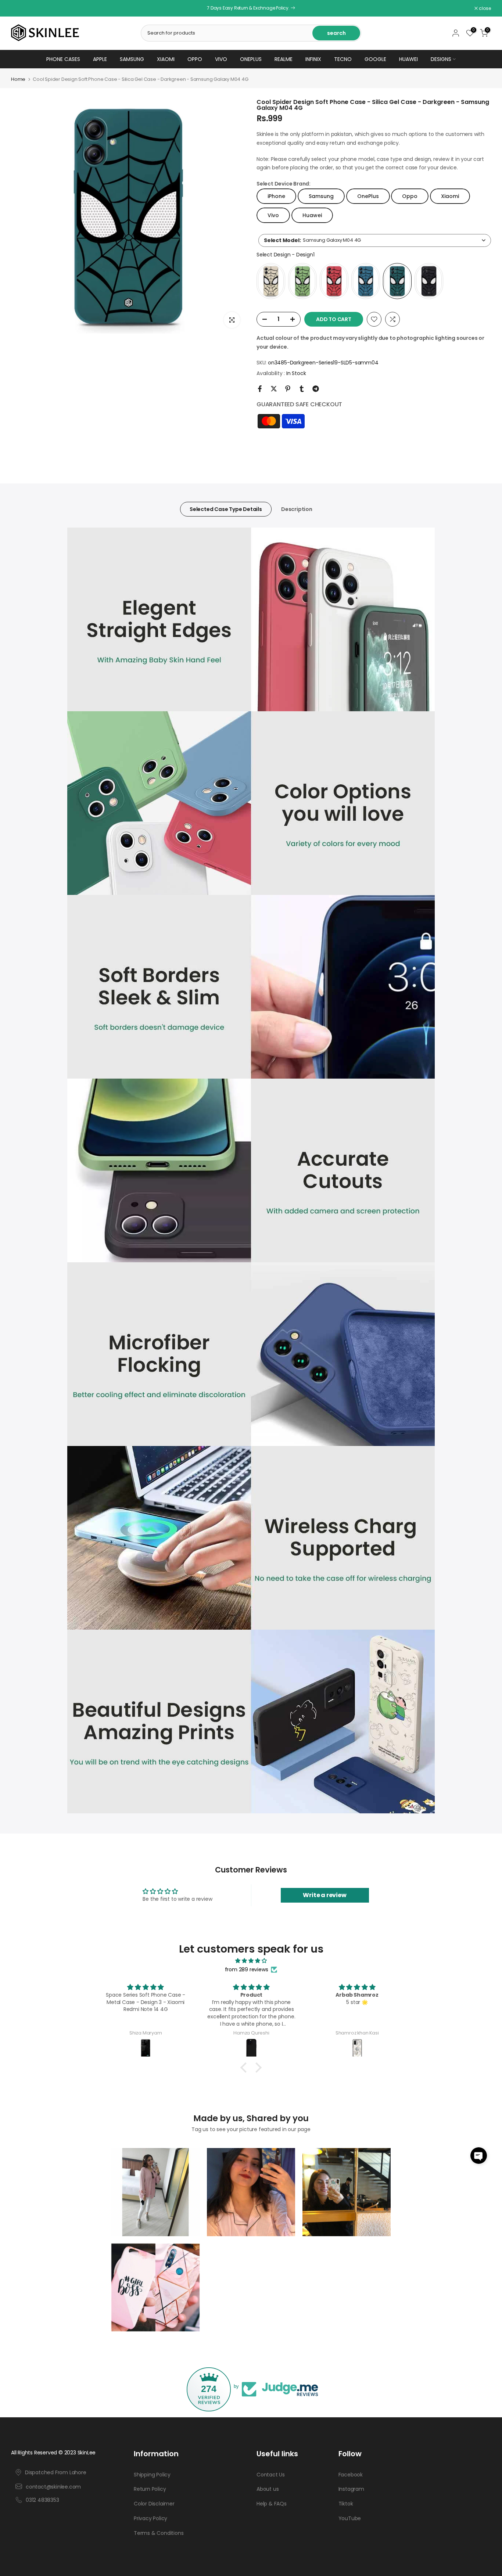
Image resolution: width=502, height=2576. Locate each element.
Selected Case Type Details (226, 509)
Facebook (351, 2475)
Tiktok (346, 2504)
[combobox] (375, 240)
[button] (479, 2156)
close (21, 8)
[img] (251, 1961)
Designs (441, 59)
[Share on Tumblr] (302, 389)
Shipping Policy (152, 2475)
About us (268, 2489)
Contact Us (271, 2475)
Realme (284, 59)
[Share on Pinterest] (288, 389)
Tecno (343, 59)
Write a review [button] (324, 1895)
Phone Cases (63, 59)
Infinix (313, 59)
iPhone (276, 196)
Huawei (408, 59)
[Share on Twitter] (274, 389)
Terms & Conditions (159, 2533)
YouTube (350, 2519)
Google (375, 59)
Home (18, 79)
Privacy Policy (150, 2519)
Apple (100, 59)
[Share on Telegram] (316, 389)
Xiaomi (166, 59)
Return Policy (150, 2489)
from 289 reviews (247, 1969)
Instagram (351, 2489)
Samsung (132, 59)
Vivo (221, 59)
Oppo (195, 59)
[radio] (271, 281)
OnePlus (251, 59)
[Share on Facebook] (260, 389)
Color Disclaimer (154, 2504)
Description (297, 509)
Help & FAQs (272, 2504)
